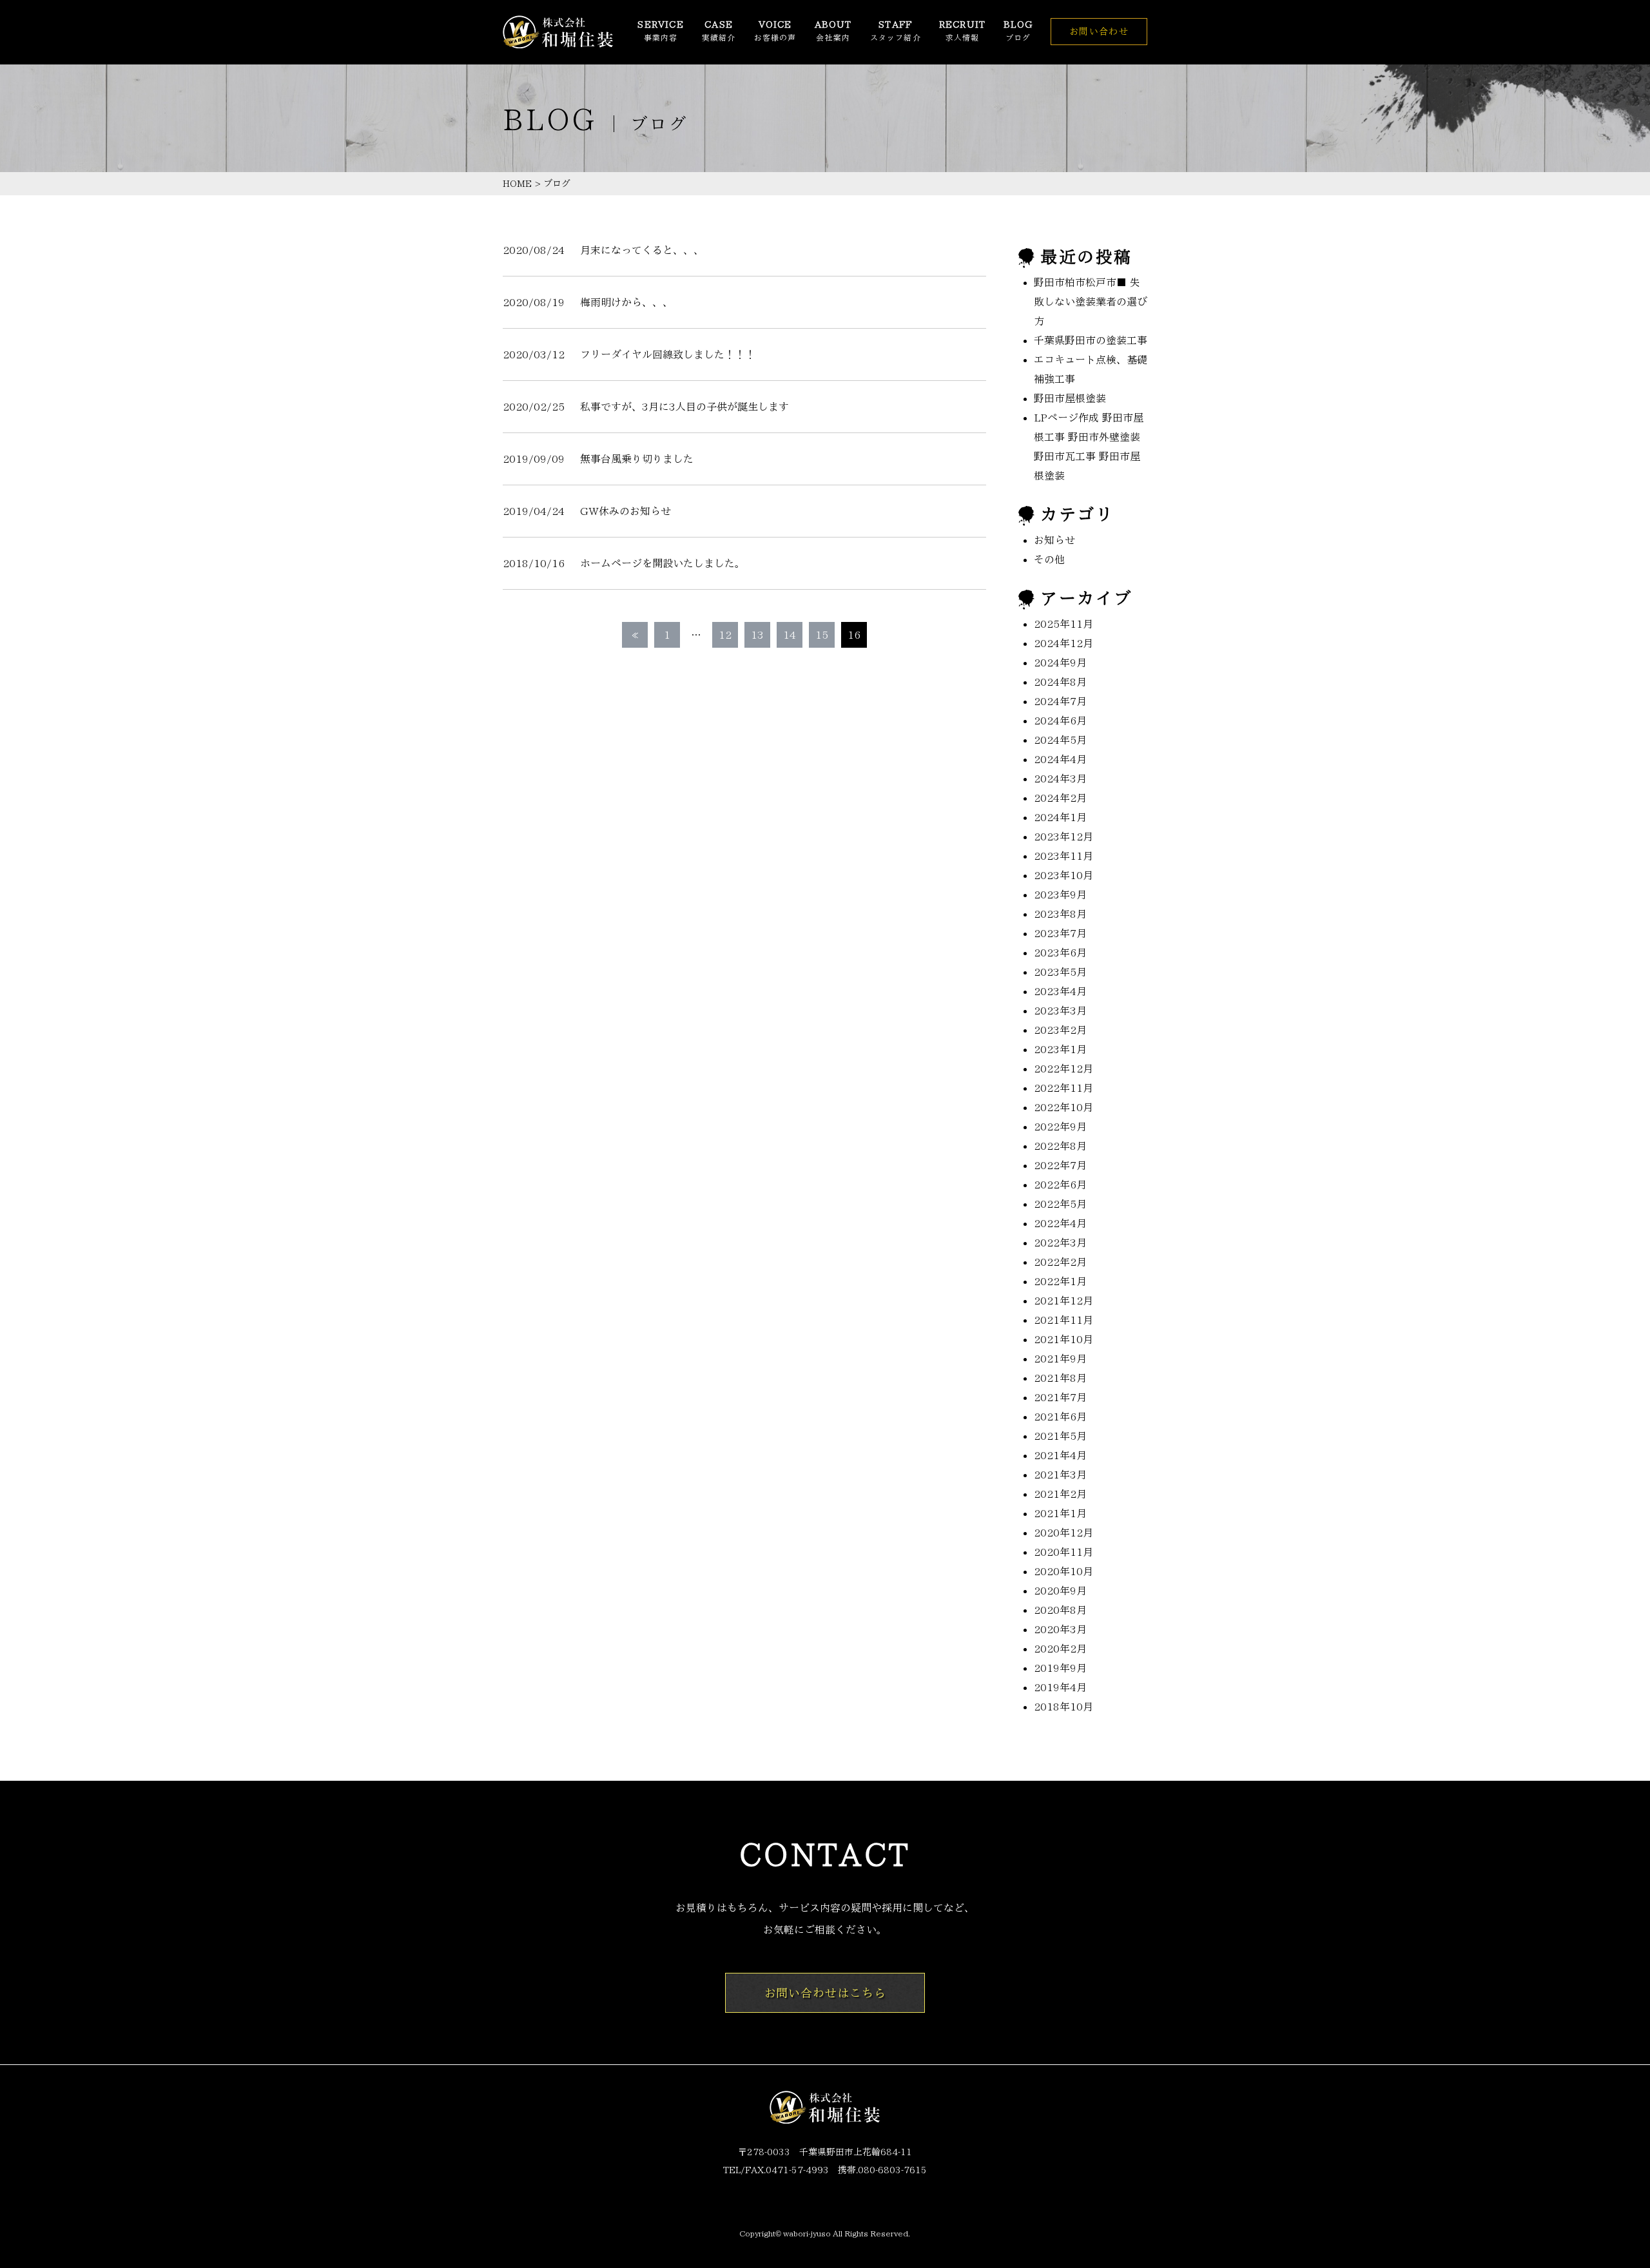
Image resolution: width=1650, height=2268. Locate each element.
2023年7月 (1060, 933)
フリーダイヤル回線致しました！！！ (668, 354)
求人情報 (962, 31)
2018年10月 (1063, 1707)
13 (757, 635)
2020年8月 (1060, 1610)
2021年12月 (1063, 1301)
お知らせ (1054, 540)
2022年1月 (1060, 1281)
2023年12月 (1063, 837)
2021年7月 (1060, 1397)
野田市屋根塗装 (1070, 398)
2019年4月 (1060, 1687)
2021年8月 (1060, 1378)
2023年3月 (1060, 1011)
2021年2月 (1060, 1494)
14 (790, 635)
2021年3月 (1060, 1475)
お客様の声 (775, 31)
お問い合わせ (1099, 32)
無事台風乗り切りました (637, 459)
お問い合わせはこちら (825, 1993)
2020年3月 (1060, 1629)
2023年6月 (1060, 953)
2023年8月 (1060, 914)
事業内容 (660, 31)
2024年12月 (1063, 643)
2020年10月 (1063, 1571)
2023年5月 (1060, 972)
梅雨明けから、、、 (626, 302)
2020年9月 (1060, 1591)
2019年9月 (1060, 1668)
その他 (1049, 559)
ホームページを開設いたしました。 (663, 563)
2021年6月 (1060, 1417)
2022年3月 (1060, 1243)
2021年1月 (1060, 1513)
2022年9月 (1060, 1127)
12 (725, 635)
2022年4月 (1060, 1223)
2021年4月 (1060, 1455)
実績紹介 (719, 31)
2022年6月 (1060, 1185)
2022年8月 (1060, 1146)
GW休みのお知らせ (626, 511)
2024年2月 (1060, 798)
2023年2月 (1060, 1030)
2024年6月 (1060, 721)
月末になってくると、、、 (642, 250)
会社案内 (833, 31)
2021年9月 (1060, 1359)
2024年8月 (1060, 682)
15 (822, 635)
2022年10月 (1063, 1107)
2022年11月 (1063, 1088)
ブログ (1018, 31)
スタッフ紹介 (896, 31)
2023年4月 (1060, 991)
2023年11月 (1063, 856)
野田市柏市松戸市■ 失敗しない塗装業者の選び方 (1091, 302)
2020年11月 (1063, 1552)
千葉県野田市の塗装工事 (1091, 340)
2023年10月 (1063, 875)
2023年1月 (1060, 1049)
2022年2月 (1060, 1262)
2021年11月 (1063, 1320)
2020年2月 (1060, 1649)
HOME (517, 184)
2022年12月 (1063, 1069)
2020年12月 (1063, 1533)
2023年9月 (1060, 895)
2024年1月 (1060, 817)
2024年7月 (1060, 701)
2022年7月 (1060, 1165)
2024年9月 (1060, 663)
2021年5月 (1060, 1436)
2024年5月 (1060, 740)
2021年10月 (1063, 1339)
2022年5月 (1060, 1204)
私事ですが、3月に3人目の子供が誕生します (684, 407)
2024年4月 (1060, 759)
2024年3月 (1060, 779)
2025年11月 (1063, 624)
